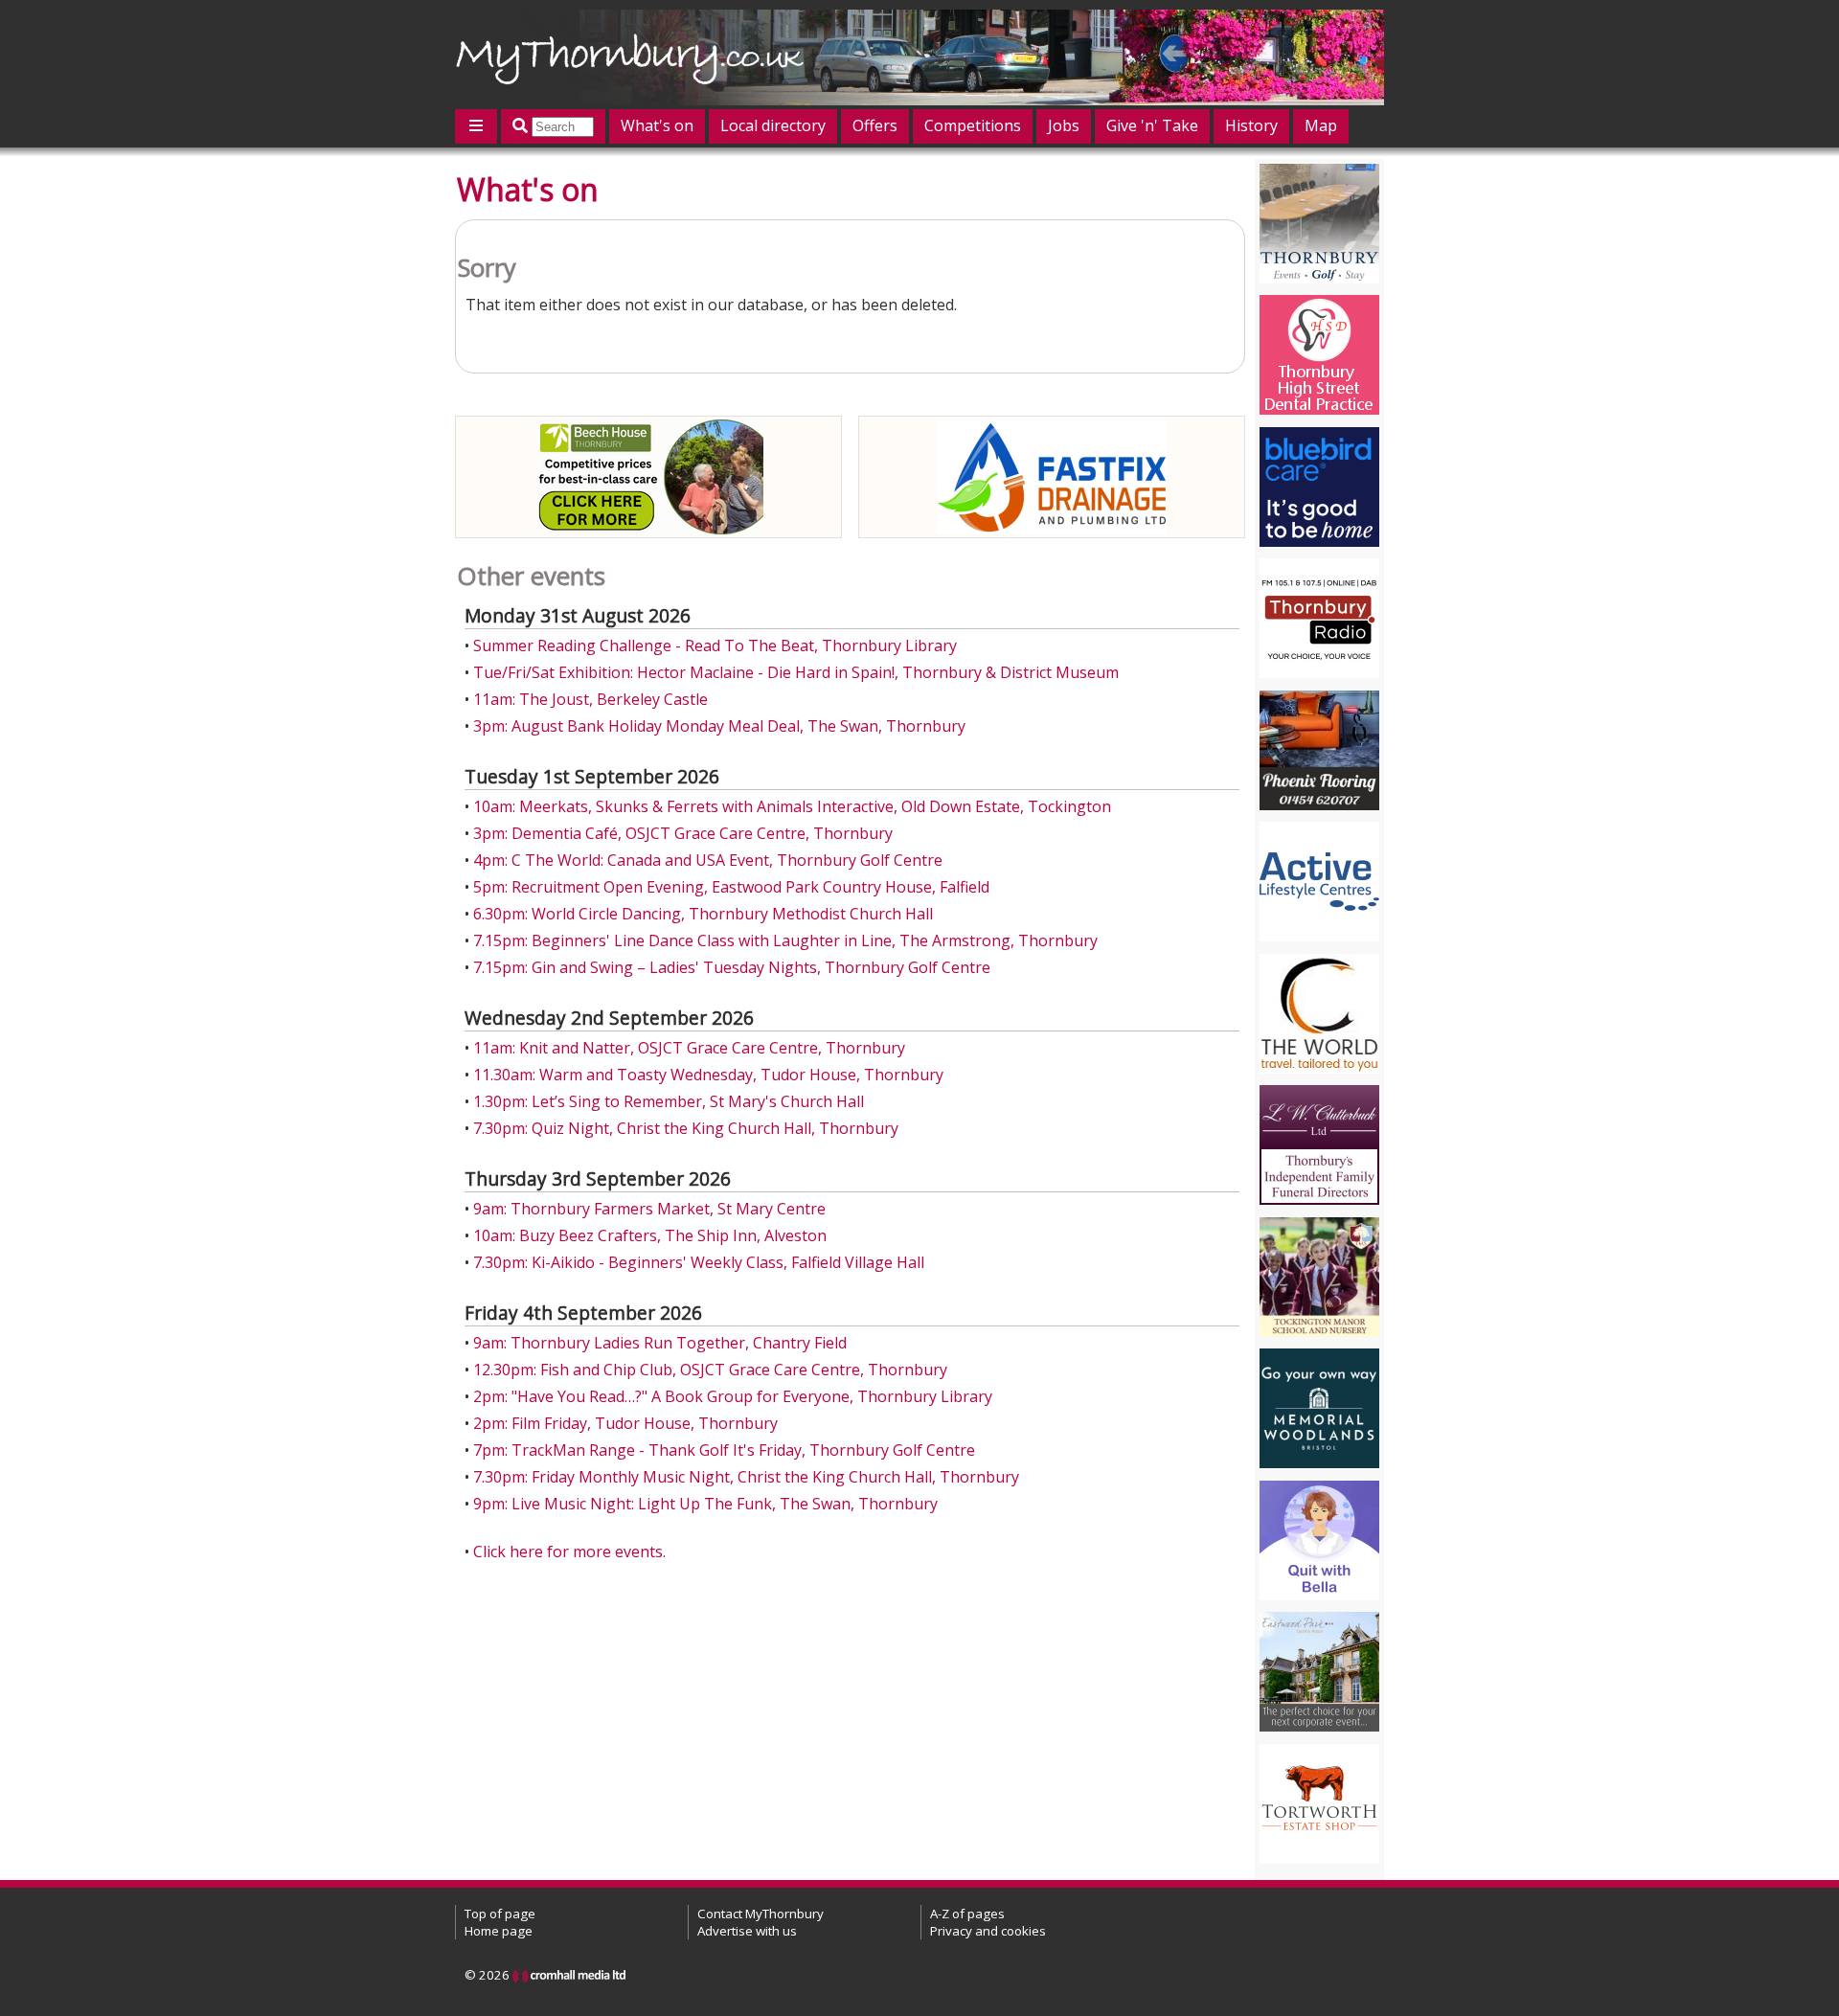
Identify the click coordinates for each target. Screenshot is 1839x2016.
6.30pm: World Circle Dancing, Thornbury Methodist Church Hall (703, 914)
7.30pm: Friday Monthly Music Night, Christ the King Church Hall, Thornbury (746, 1477)
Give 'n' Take (1152, 125)
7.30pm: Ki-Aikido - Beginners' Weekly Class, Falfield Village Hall (699, 1262)
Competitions (973, 125)
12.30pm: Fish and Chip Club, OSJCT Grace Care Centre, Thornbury (710, 1370)
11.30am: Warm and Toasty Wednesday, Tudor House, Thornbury (708, 1075)
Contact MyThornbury (761, 1914)
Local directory (773, 125)
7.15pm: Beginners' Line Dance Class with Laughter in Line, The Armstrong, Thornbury (785, 940)
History (1251, 125)
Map (1321, 125)
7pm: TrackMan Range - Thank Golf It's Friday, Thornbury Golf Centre (724, 1450)
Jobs (1064, 125)
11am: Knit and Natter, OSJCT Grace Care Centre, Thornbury (689, 1048)
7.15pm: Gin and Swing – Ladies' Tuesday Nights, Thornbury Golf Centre (732, 967)
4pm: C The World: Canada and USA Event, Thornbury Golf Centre (708, 860)
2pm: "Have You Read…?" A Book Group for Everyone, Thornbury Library (733, 1396)
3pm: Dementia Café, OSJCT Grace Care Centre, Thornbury (683, 833)
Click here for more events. (569, 1552)
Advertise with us (747, 1931)
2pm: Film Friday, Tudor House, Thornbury (625, 1423)
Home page (499, 1931)
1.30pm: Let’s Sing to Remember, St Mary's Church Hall (669, 1101)
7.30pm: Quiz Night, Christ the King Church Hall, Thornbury (686, 1128)
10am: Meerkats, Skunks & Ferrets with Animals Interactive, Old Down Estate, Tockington (792, 806)
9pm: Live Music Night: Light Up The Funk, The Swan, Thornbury (705, 1504)
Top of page (500, 1914)
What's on (657, 125)
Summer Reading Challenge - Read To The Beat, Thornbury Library (715, 646)
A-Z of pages (967, 1914)
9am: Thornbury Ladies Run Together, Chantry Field (660, 1343)
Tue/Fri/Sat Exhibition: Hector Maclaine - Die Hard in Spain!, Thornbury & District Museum (796, 672)
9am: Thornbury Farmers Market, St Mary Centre (649, 1209)
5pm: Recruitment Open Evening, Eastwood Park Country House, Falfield (731, 887)
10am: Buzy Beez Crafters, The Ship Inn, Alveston (650, 1235)
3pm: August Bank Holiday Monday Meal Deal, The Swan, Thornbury (719, 726)
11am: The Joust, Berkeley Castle (590, 699)
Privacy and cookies (988, 1931)
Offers (875, 125)
